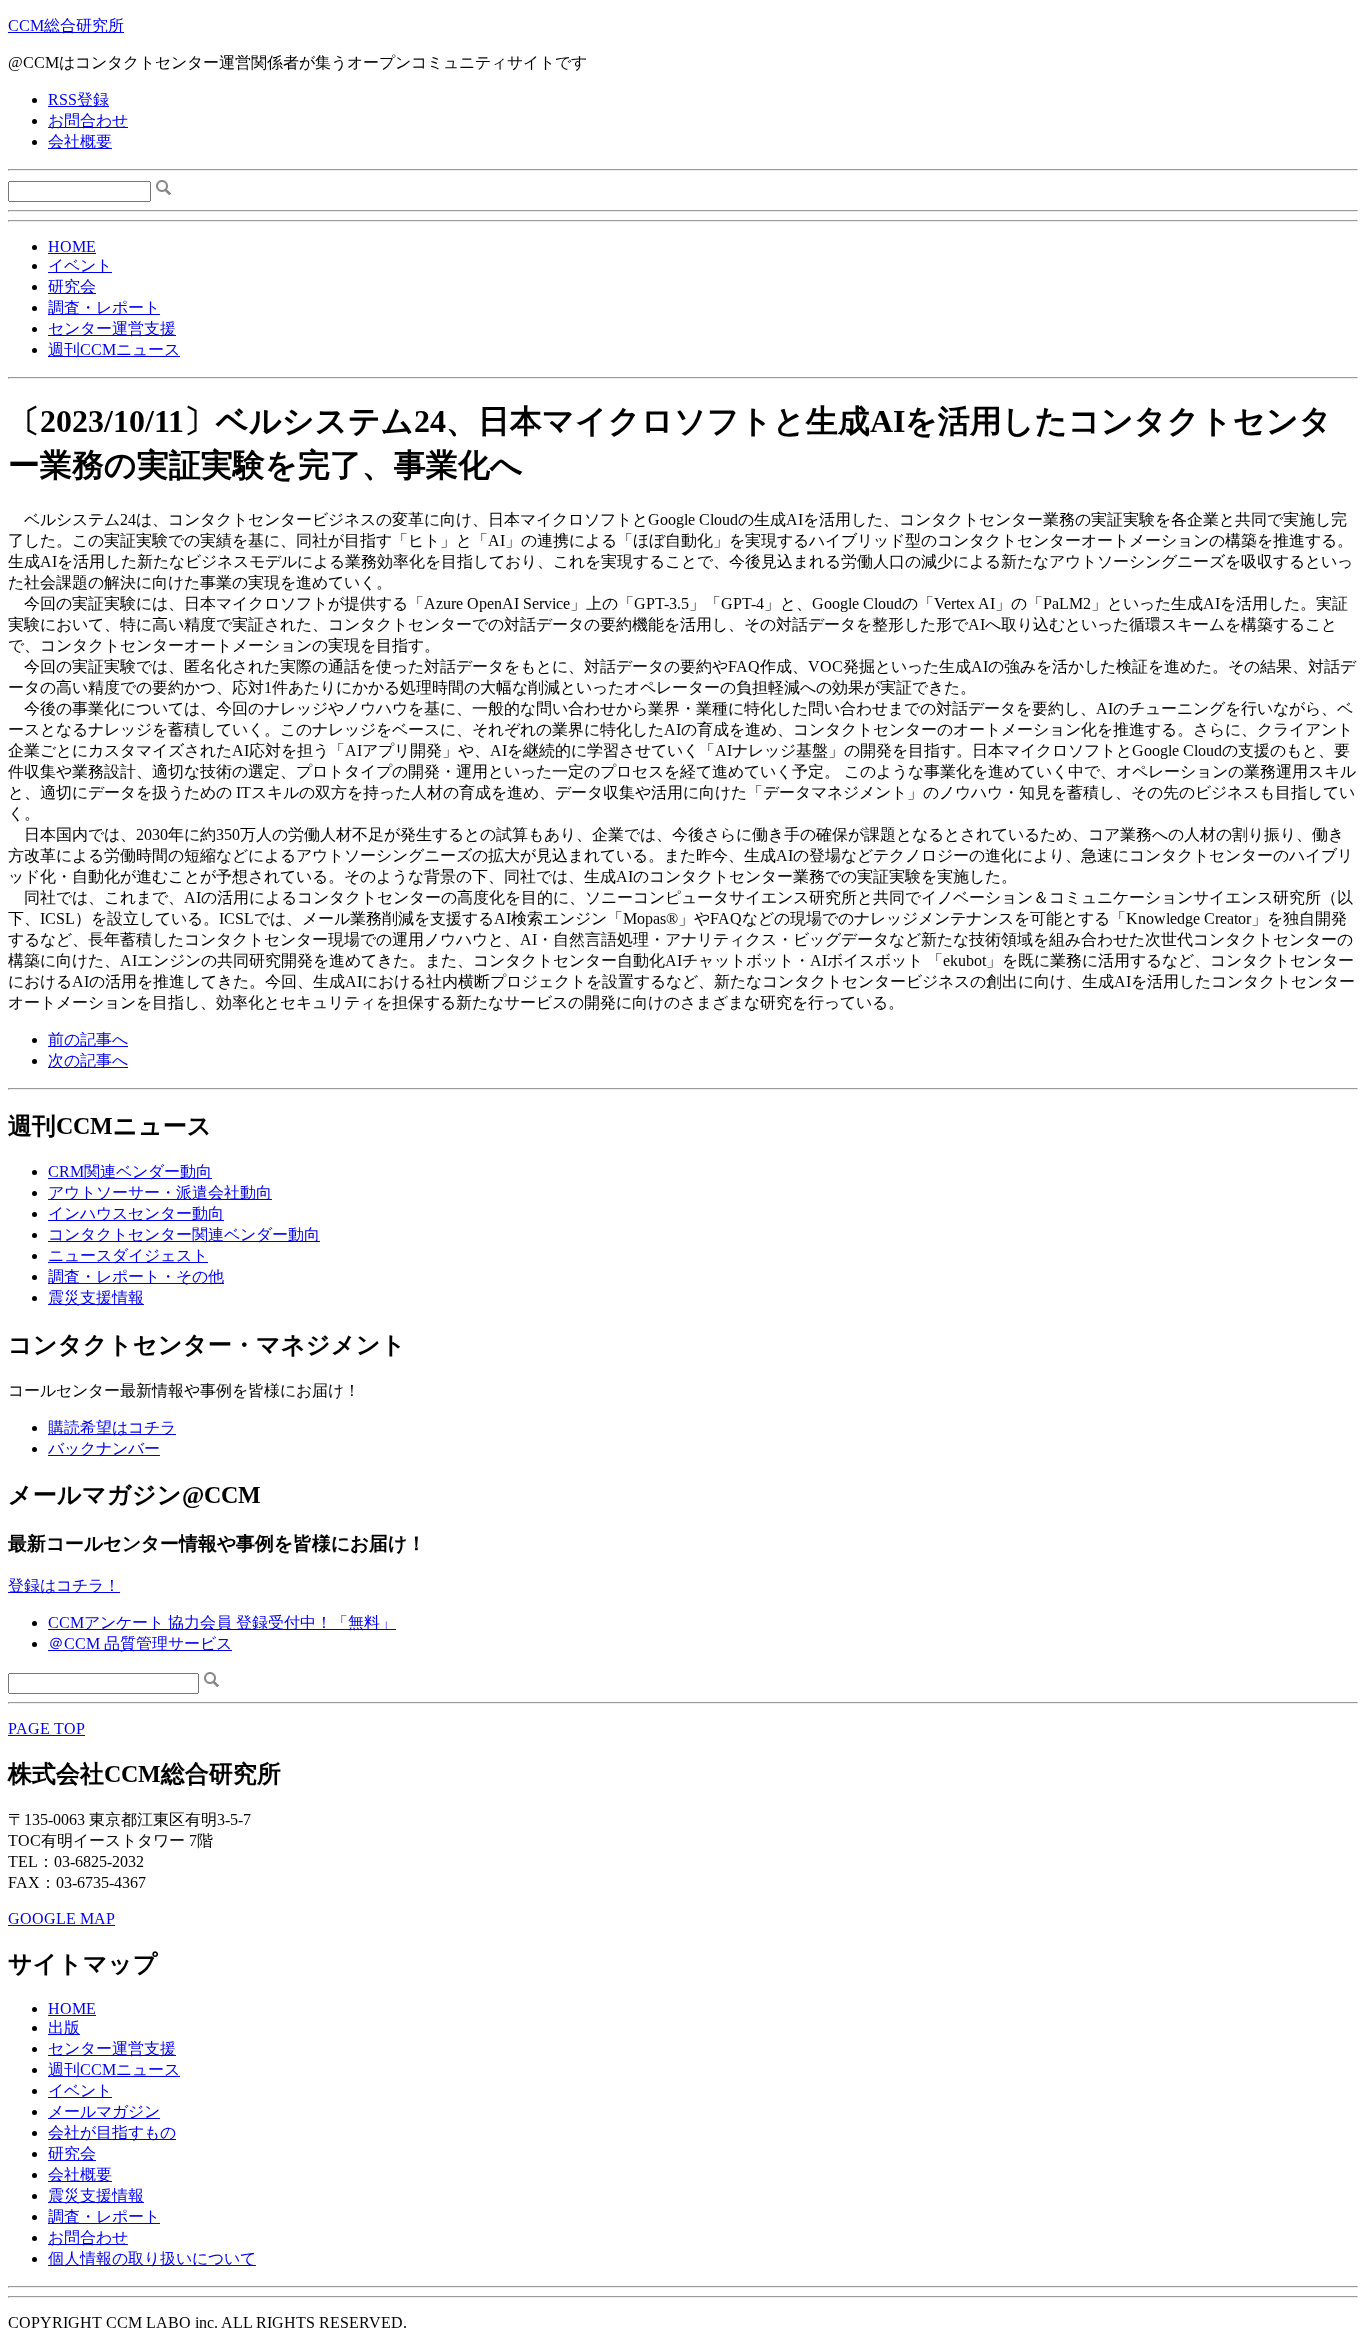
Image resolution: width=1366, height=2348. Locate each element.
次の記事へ (88, 1060)
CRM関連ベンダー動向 (130, 1171)
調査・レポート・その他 (136, 1276)
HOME (72, 246)
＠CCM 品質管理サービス (140, 1643)
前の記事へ (88, 1039)
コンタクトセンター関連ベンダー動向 (184, 1234)
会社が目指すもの (112, 2132)
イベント (80, 265)
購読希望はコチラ (112, 1427)
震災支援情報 (96, 1297)
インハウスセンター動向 (136, 1213)
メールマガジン (104, 2111)
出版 (64, 2027)
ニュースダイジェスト (128, 1255)
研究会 (72, 286)
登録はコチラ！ (64, 1585)
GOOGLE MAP (61, 1918)
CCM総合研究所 (66, 25)
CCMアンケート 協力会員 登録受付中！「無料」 (222, 1622)
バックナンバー (104, 1448)
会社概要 (80, 141)
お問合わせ (88, 120)
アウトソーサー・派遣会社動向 (160, 1192)
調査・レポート (104, 307)
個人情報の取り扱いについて (152, 2258)
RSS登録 (78, 99)
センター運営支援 (112, 328)
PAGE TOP (46, 1728)
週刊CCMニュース (114, 349)
